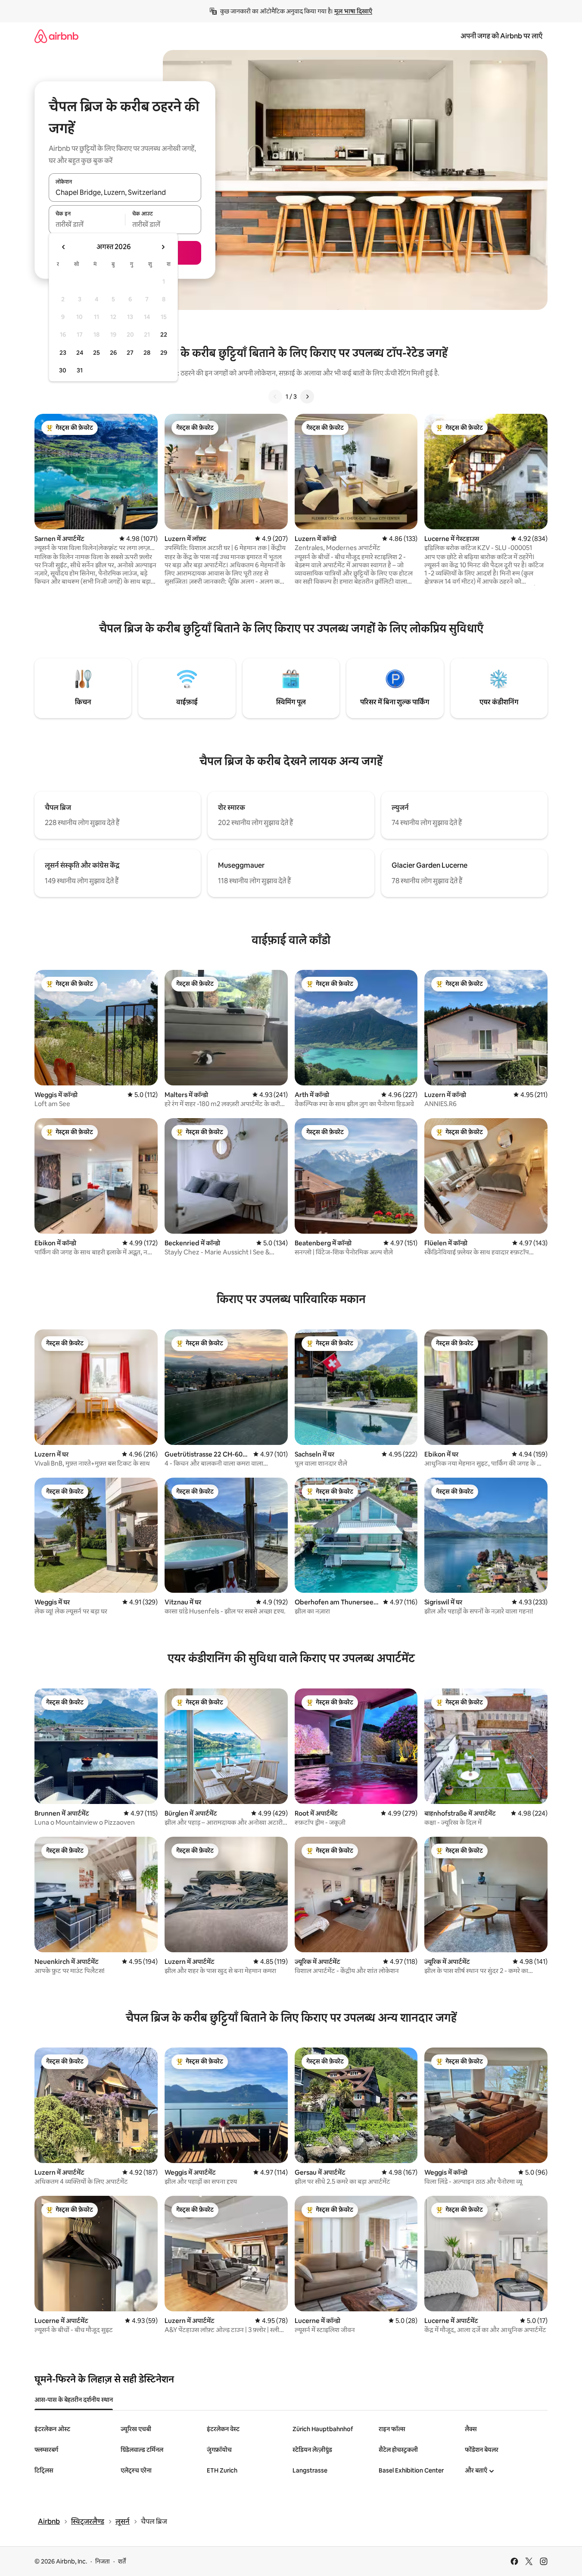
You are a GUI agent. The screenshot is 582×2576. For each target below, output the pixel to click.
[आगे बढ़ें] (307, 397)
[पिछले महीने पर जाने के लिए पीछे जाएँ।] (64, 247)
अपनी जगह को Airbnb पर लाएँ (501, 36)
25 (96, 353)
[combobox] (125, 192)
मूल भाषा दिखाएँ (353, 11)
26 (113, 353)
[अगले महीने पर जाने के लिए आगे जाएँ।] (163, 247)
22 (164, 335)
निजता (103, 2561)
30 (63, 370)
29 (164, 353)
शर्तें (122, 2561)
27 (130, 353)
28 (147, 353)
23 (63, 353)
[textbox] (87, 225)
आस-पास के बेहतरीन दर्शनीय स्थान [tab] (74, 2400)
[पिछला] (275, 397)
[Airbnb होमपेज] (56, 36)
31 (80, 370)
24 (80, 353)
